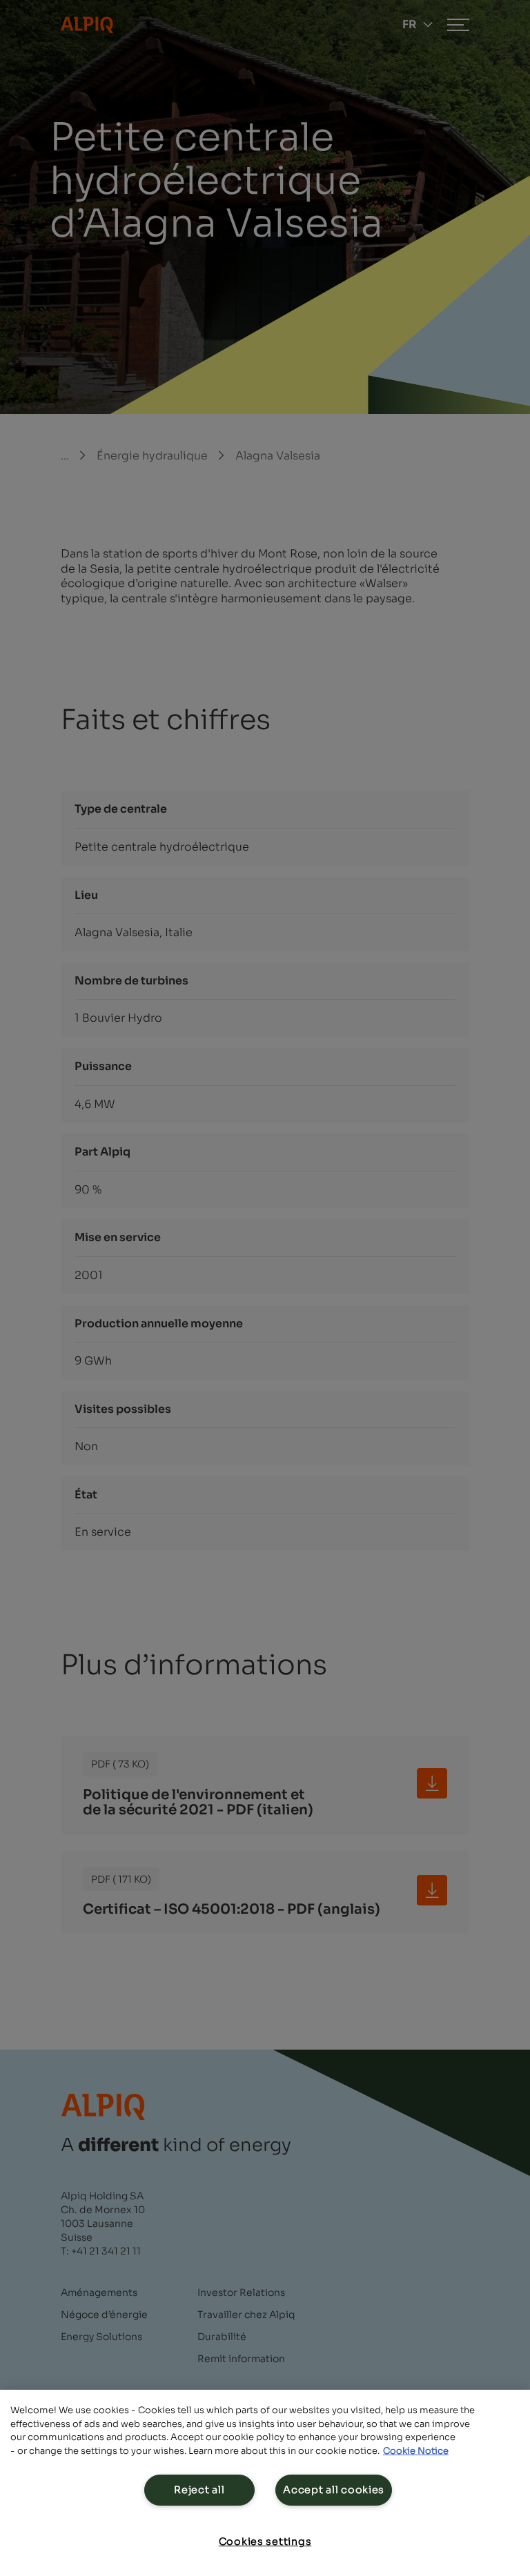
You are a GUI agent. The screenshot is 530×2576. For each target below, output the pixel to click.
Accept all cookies (334, 2490)
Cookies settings (265, 2542)
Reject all (199, 2490)
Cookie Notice (416, 2451)
